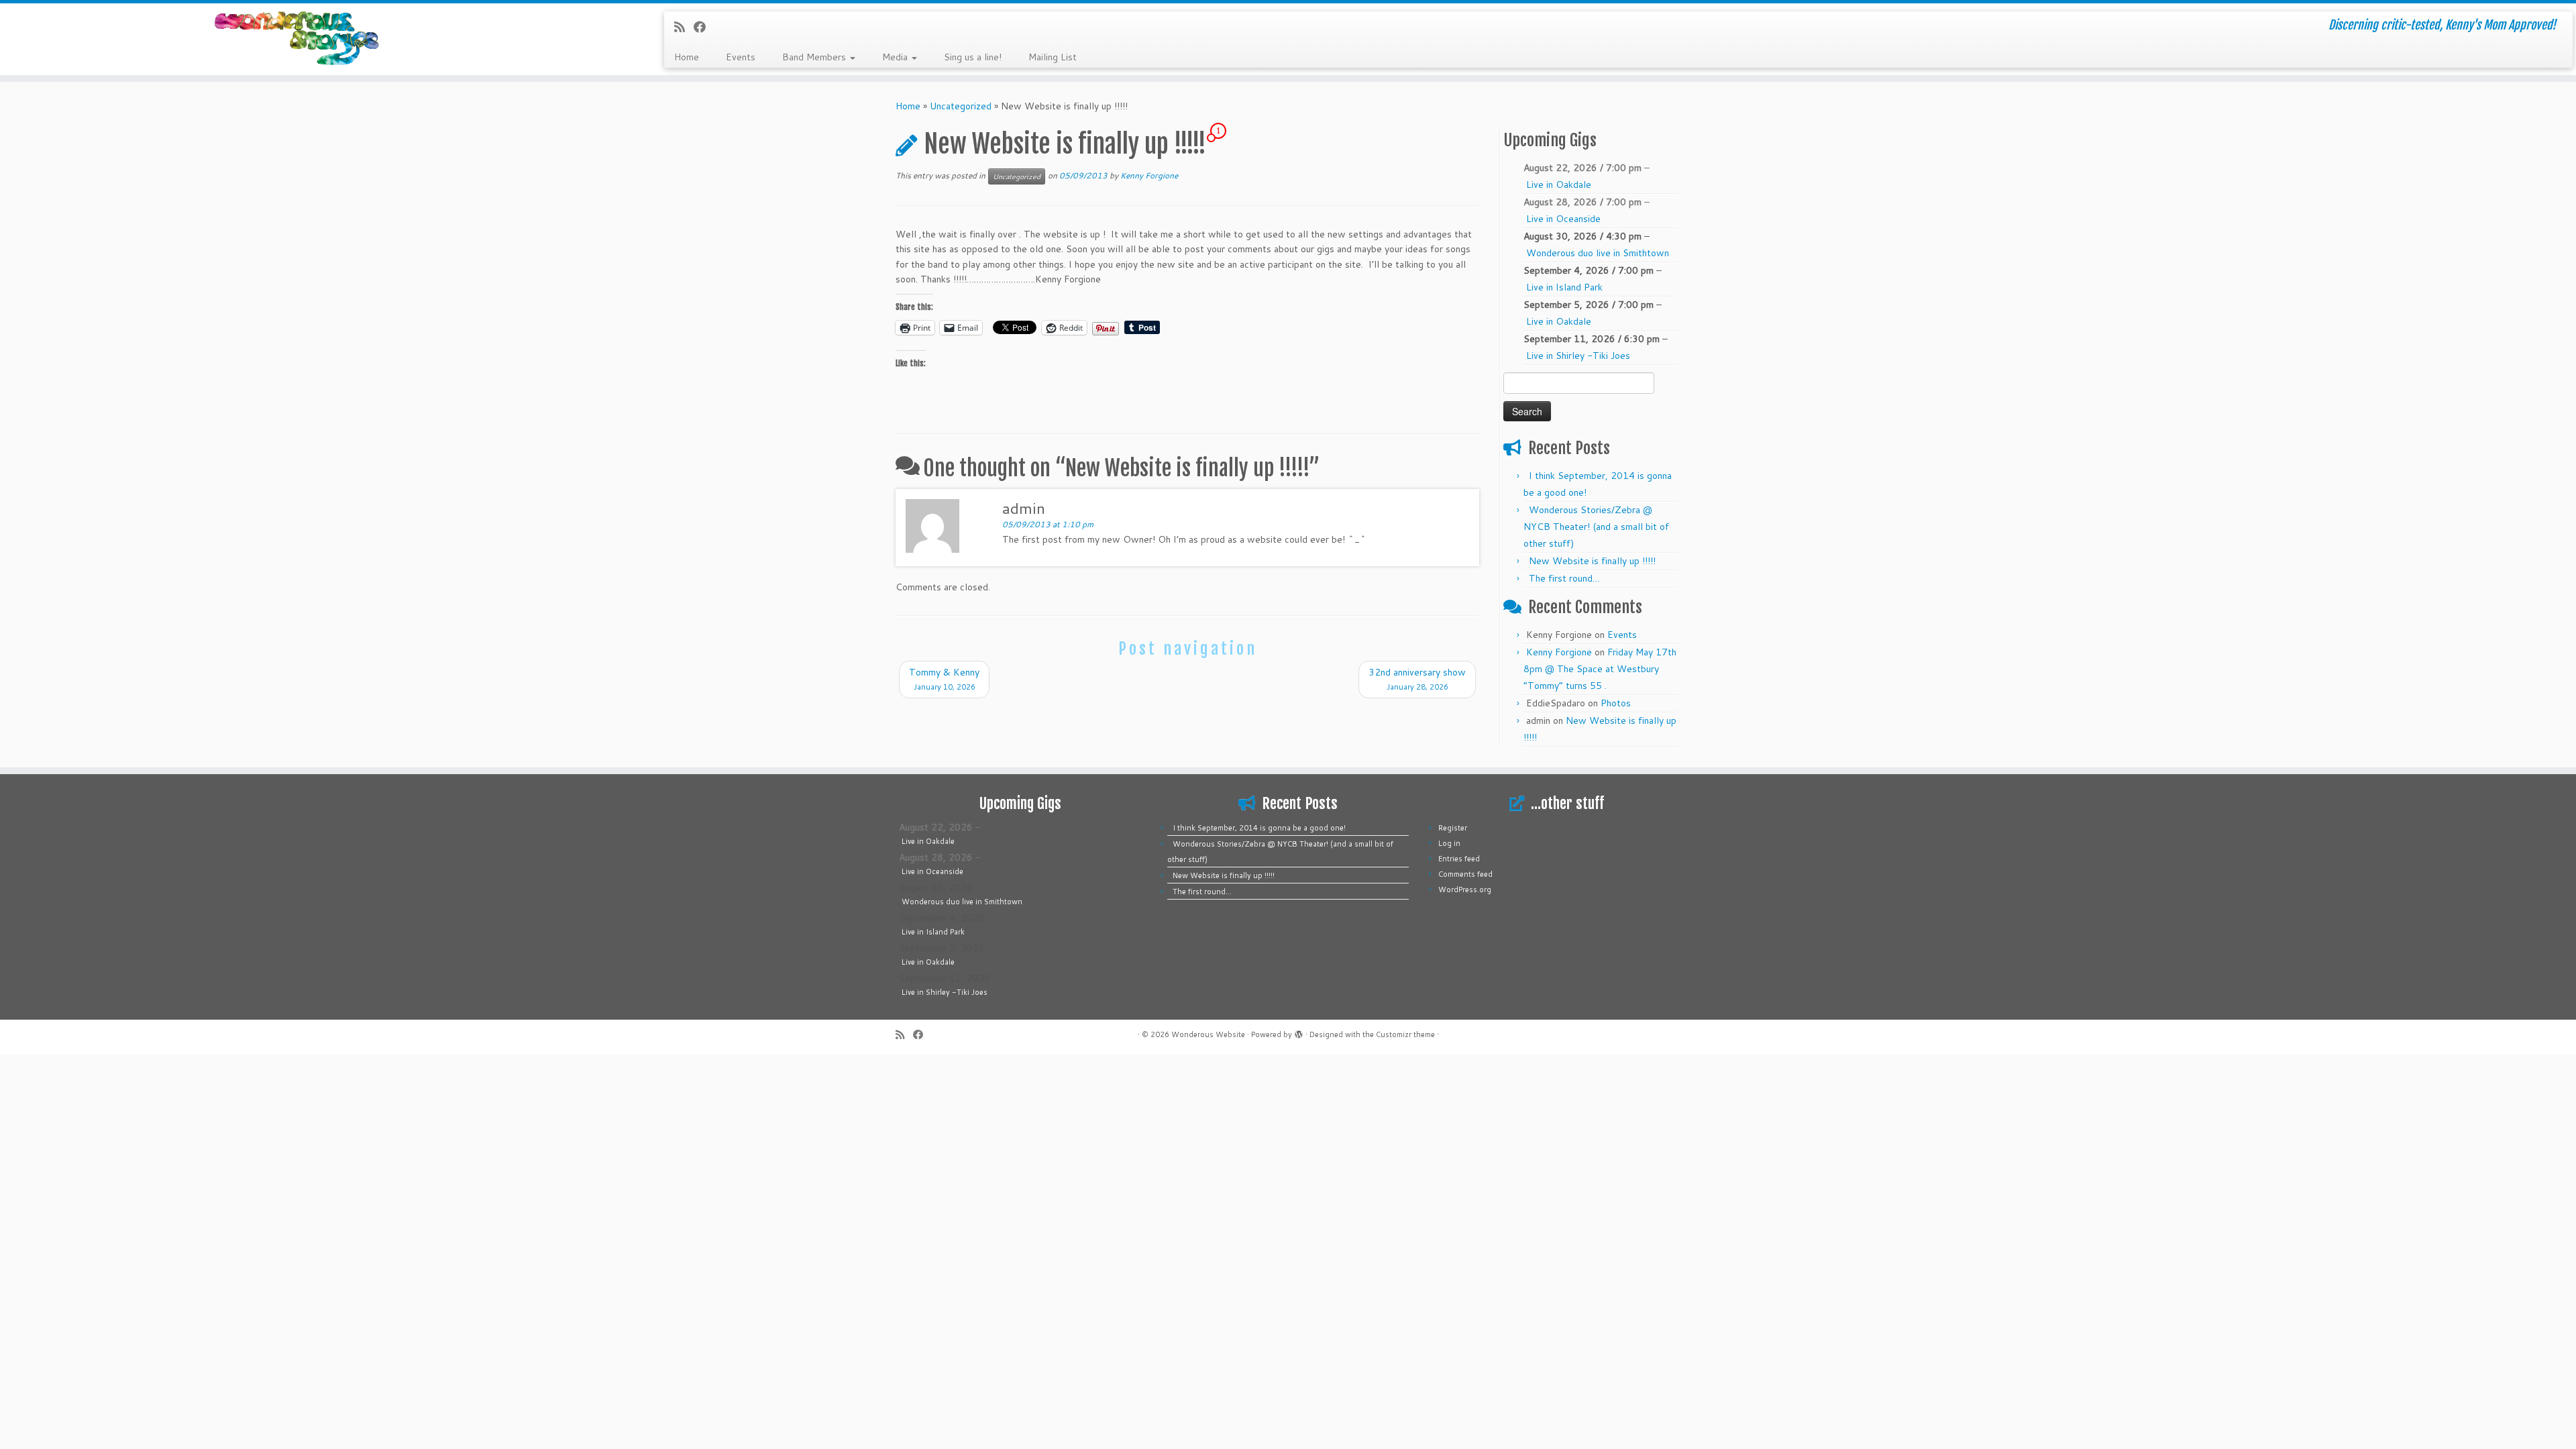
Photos (1616, 703)
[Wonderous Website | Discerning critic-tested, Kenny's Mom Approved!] (297, 39)
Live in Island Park (1564, 287)
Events (741, 57)
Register (1453, 828)
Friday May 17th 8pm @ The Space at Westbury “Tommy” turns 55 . (1600, 669)
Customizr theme (1405, 1034)
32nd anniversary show (1417, 679)
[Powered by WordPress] (1299, 1032)
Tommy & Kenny (944, 679)
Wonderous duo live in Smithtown (1598, 253)
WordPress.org (1465, 890)
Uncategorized (961, 106)
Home (687, 57)
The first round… (1564, 578)
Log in (1449, 843)
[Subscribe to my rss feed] (684, 27)
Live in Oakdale (1559, 184)
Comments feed (1465, 874)
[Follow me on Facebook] (704, 27)
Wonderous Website (1208, 1034)
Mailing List (1053, 57)
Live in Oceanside (1563, 219)
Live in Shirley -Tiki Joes (1578, 356)
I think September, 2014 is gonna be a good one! (1259, 828)
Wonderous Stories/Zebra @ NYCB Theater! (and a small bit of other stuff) (1596, 527)
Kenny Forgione (1149, 175)
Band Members (815, 57)
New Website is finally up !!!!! (1592, 561)
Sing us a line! (973, 57)
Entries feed (1459, 859)
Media (896, 57)
